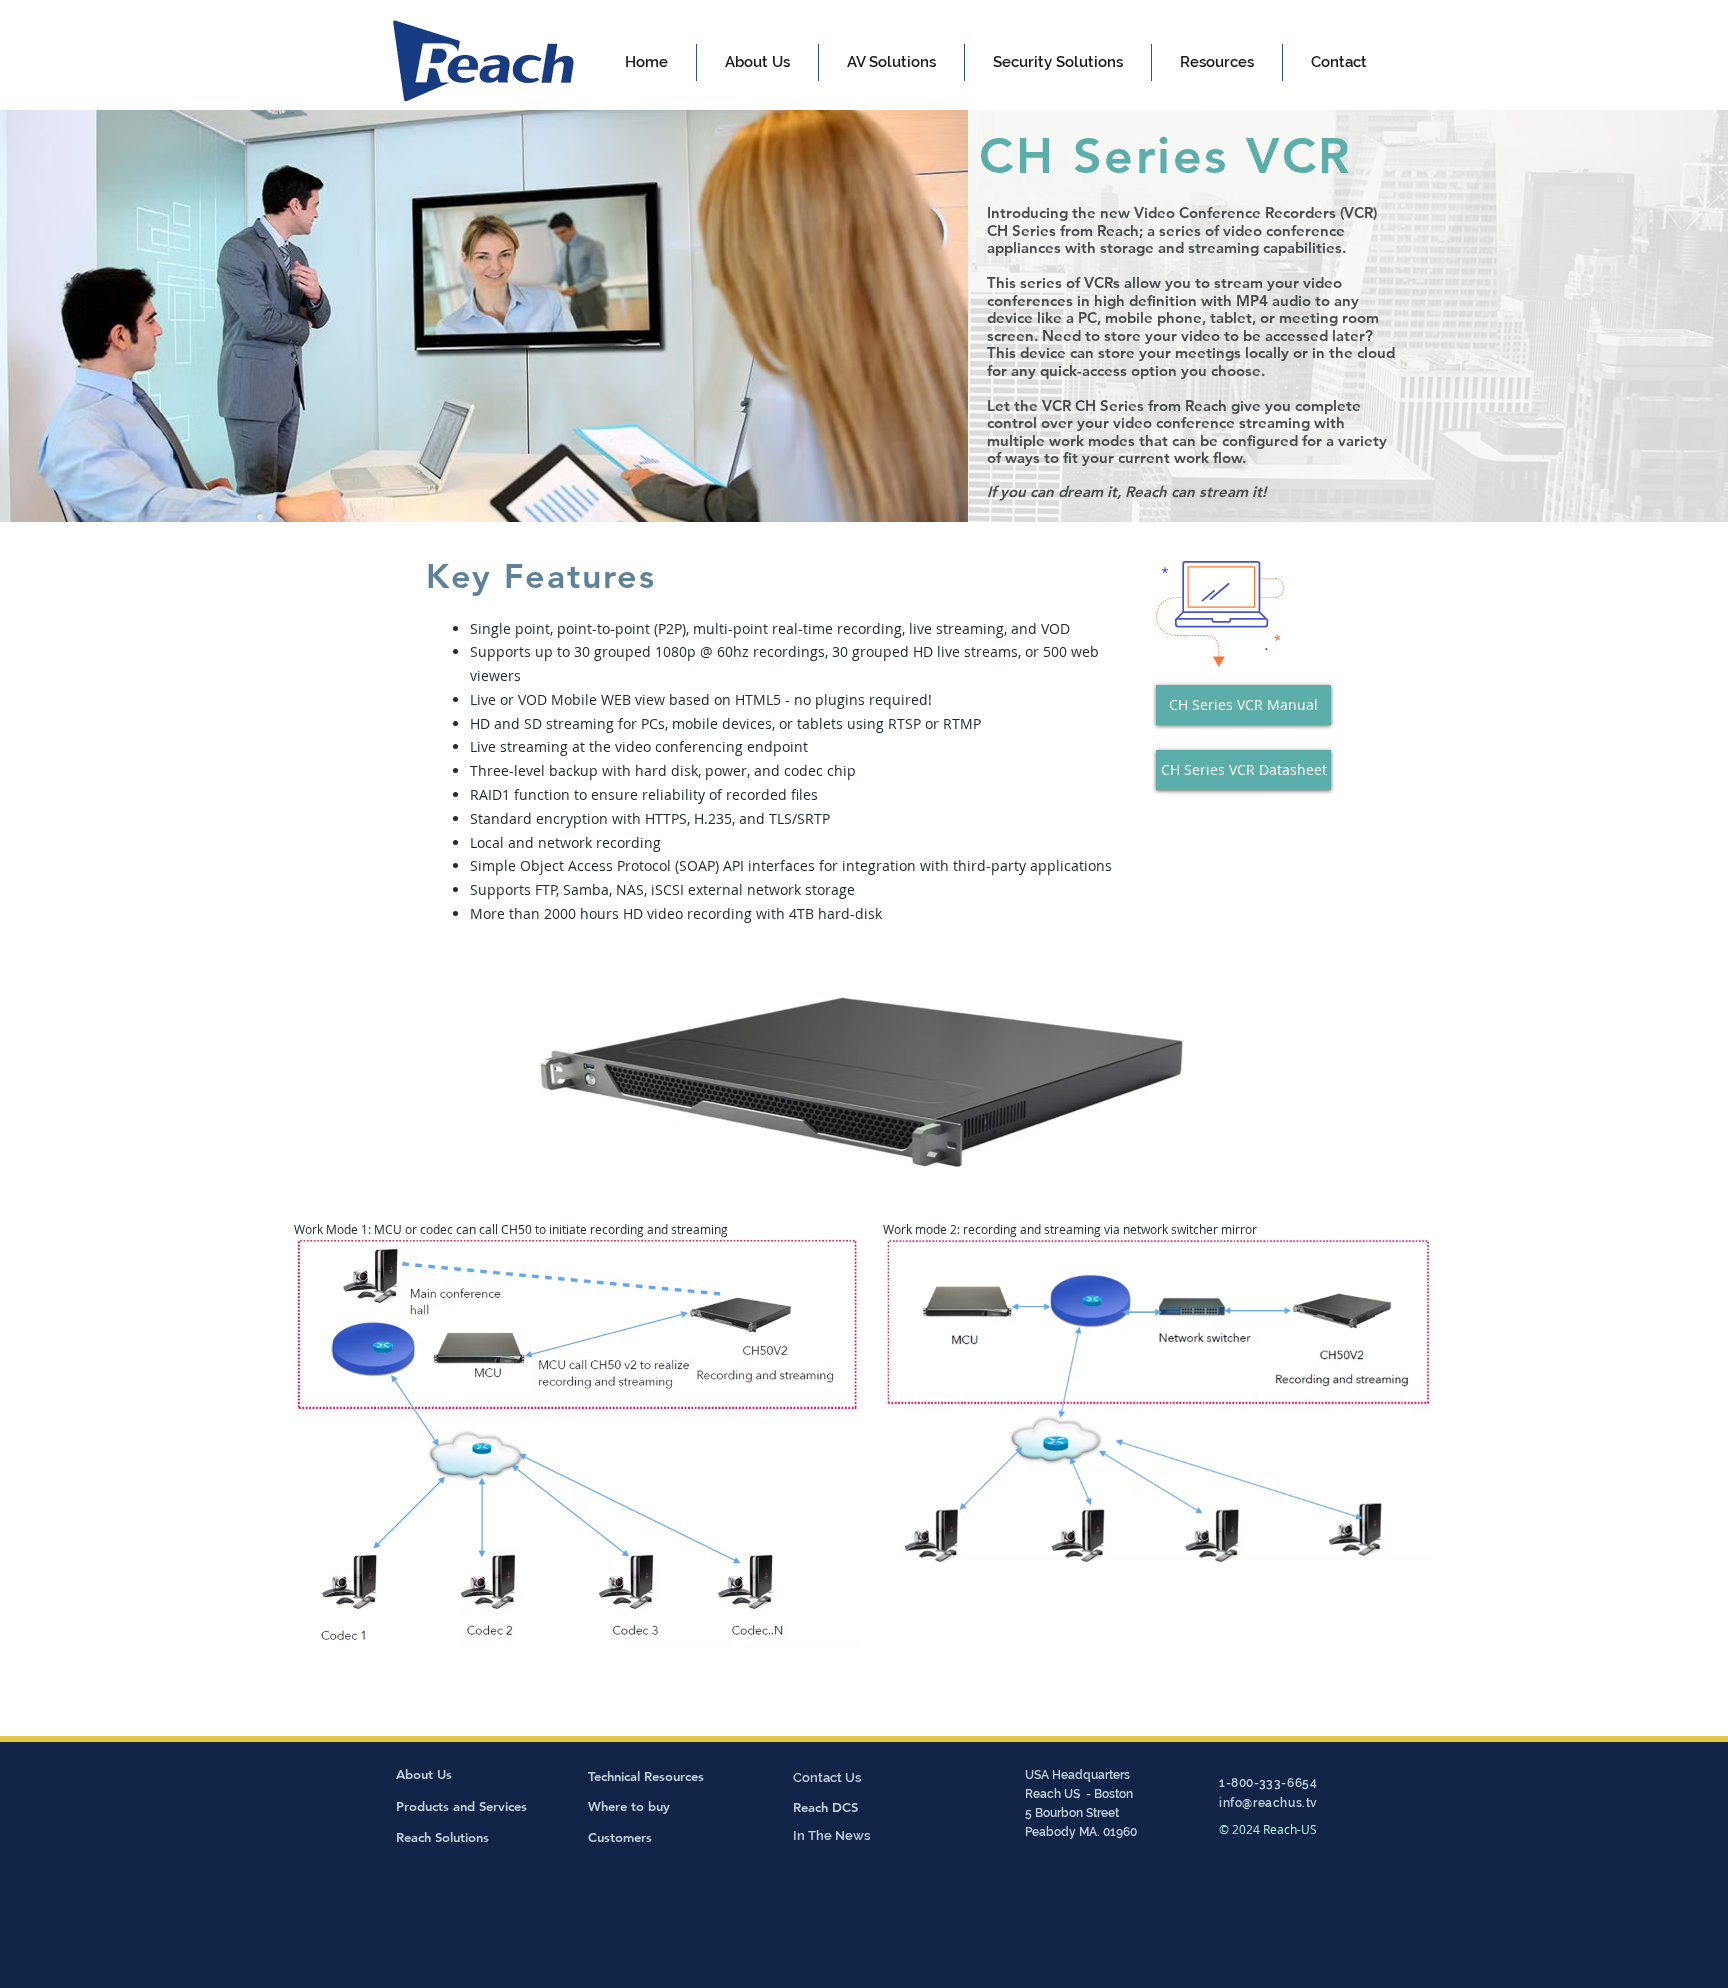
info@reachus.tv (1268, 1803)
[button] (891, 62)
